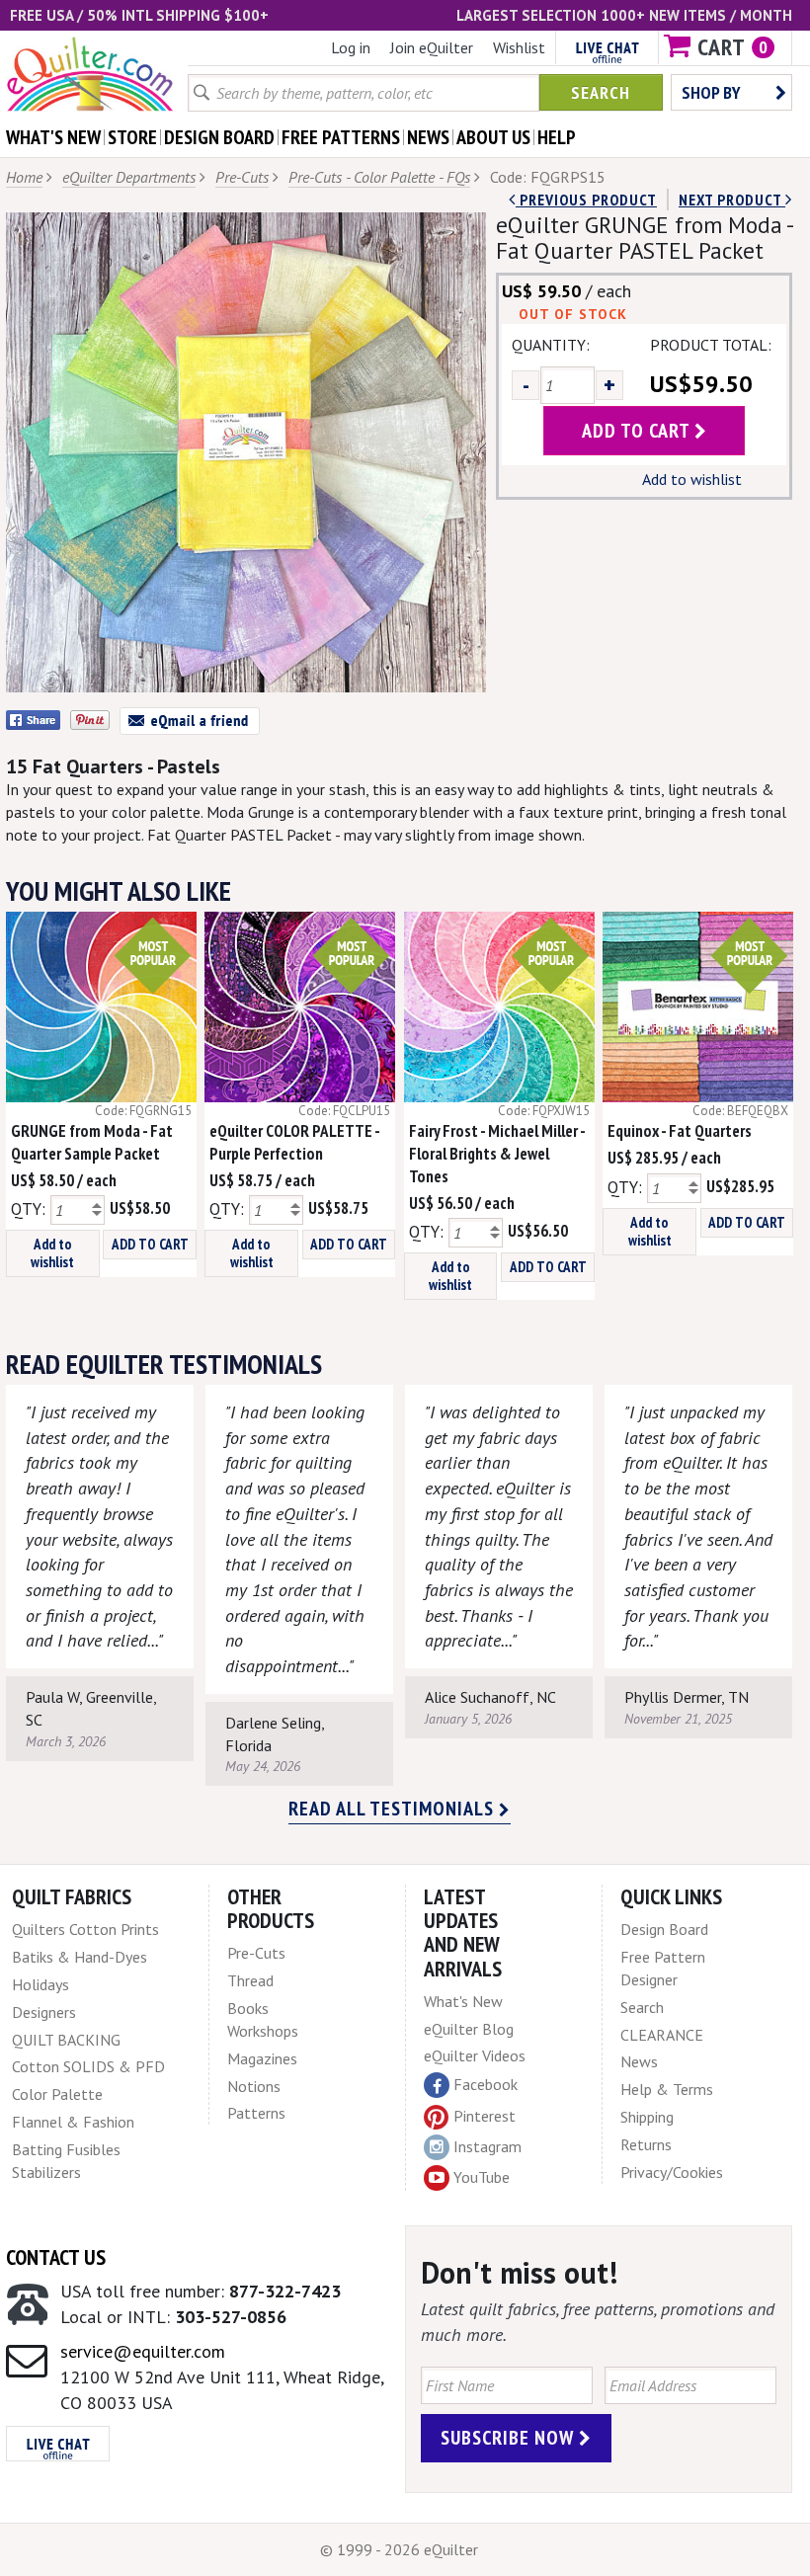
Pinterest (485, 2116)
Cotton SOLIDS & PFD (88, 2066)
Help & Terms (667, 2089)
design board (219, 137)
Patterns (256, 2113)
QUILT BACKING (66, 2040)
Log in (351, 47)
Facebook (486, 2084)
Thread (250, 1980)
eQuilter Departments (129, 177)
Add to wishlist (692, 479)
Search (601, 92)
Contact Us (56, 2257)
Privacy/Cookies (672, 2172)
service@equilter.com (143, 2351)
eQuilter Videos (475, 2055)
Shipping (647, 2117)
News (639, 2061)
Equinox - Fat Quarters (680, 1131)
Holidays (40, 1984)
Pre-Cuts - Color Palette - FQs (379, 177)
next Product (732, 200)
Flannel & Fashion (73, 2122)
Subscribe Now (510, 2438)
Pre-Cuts (242, 177)
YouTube (482, 2177)
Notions (254, 2086)
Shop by (711, 92)
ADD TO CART (150, 1244)
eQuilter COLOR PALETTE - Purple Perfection (294, 1142)
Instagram (487, 2146)
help (557, 137)
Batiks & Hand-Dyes (80, 1957)
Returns (646, 2144)
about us (493, 137)
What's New (463, 2001)
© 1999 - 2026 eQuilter (399, 2549)
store (132, 137)
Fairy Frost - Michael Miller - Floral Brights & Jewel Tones (497, 1154)
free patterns (341, 137)
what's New (53, 137)
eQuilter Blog (469, 2029)
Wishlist (519, 47)
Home (24, 177)
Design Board (664, 1929)
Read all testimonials (394, 1809)
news (428, 137)
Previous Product (586, 200)
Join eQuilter (432, 47)
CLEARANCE (662, 2035)
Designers (44, 2012)
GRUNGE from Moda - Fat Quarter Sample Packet (92, 1142)
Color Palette (57, 2094)
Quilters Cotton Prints (85, 1929)
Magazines (262, 2058)
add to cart (638, 431)
